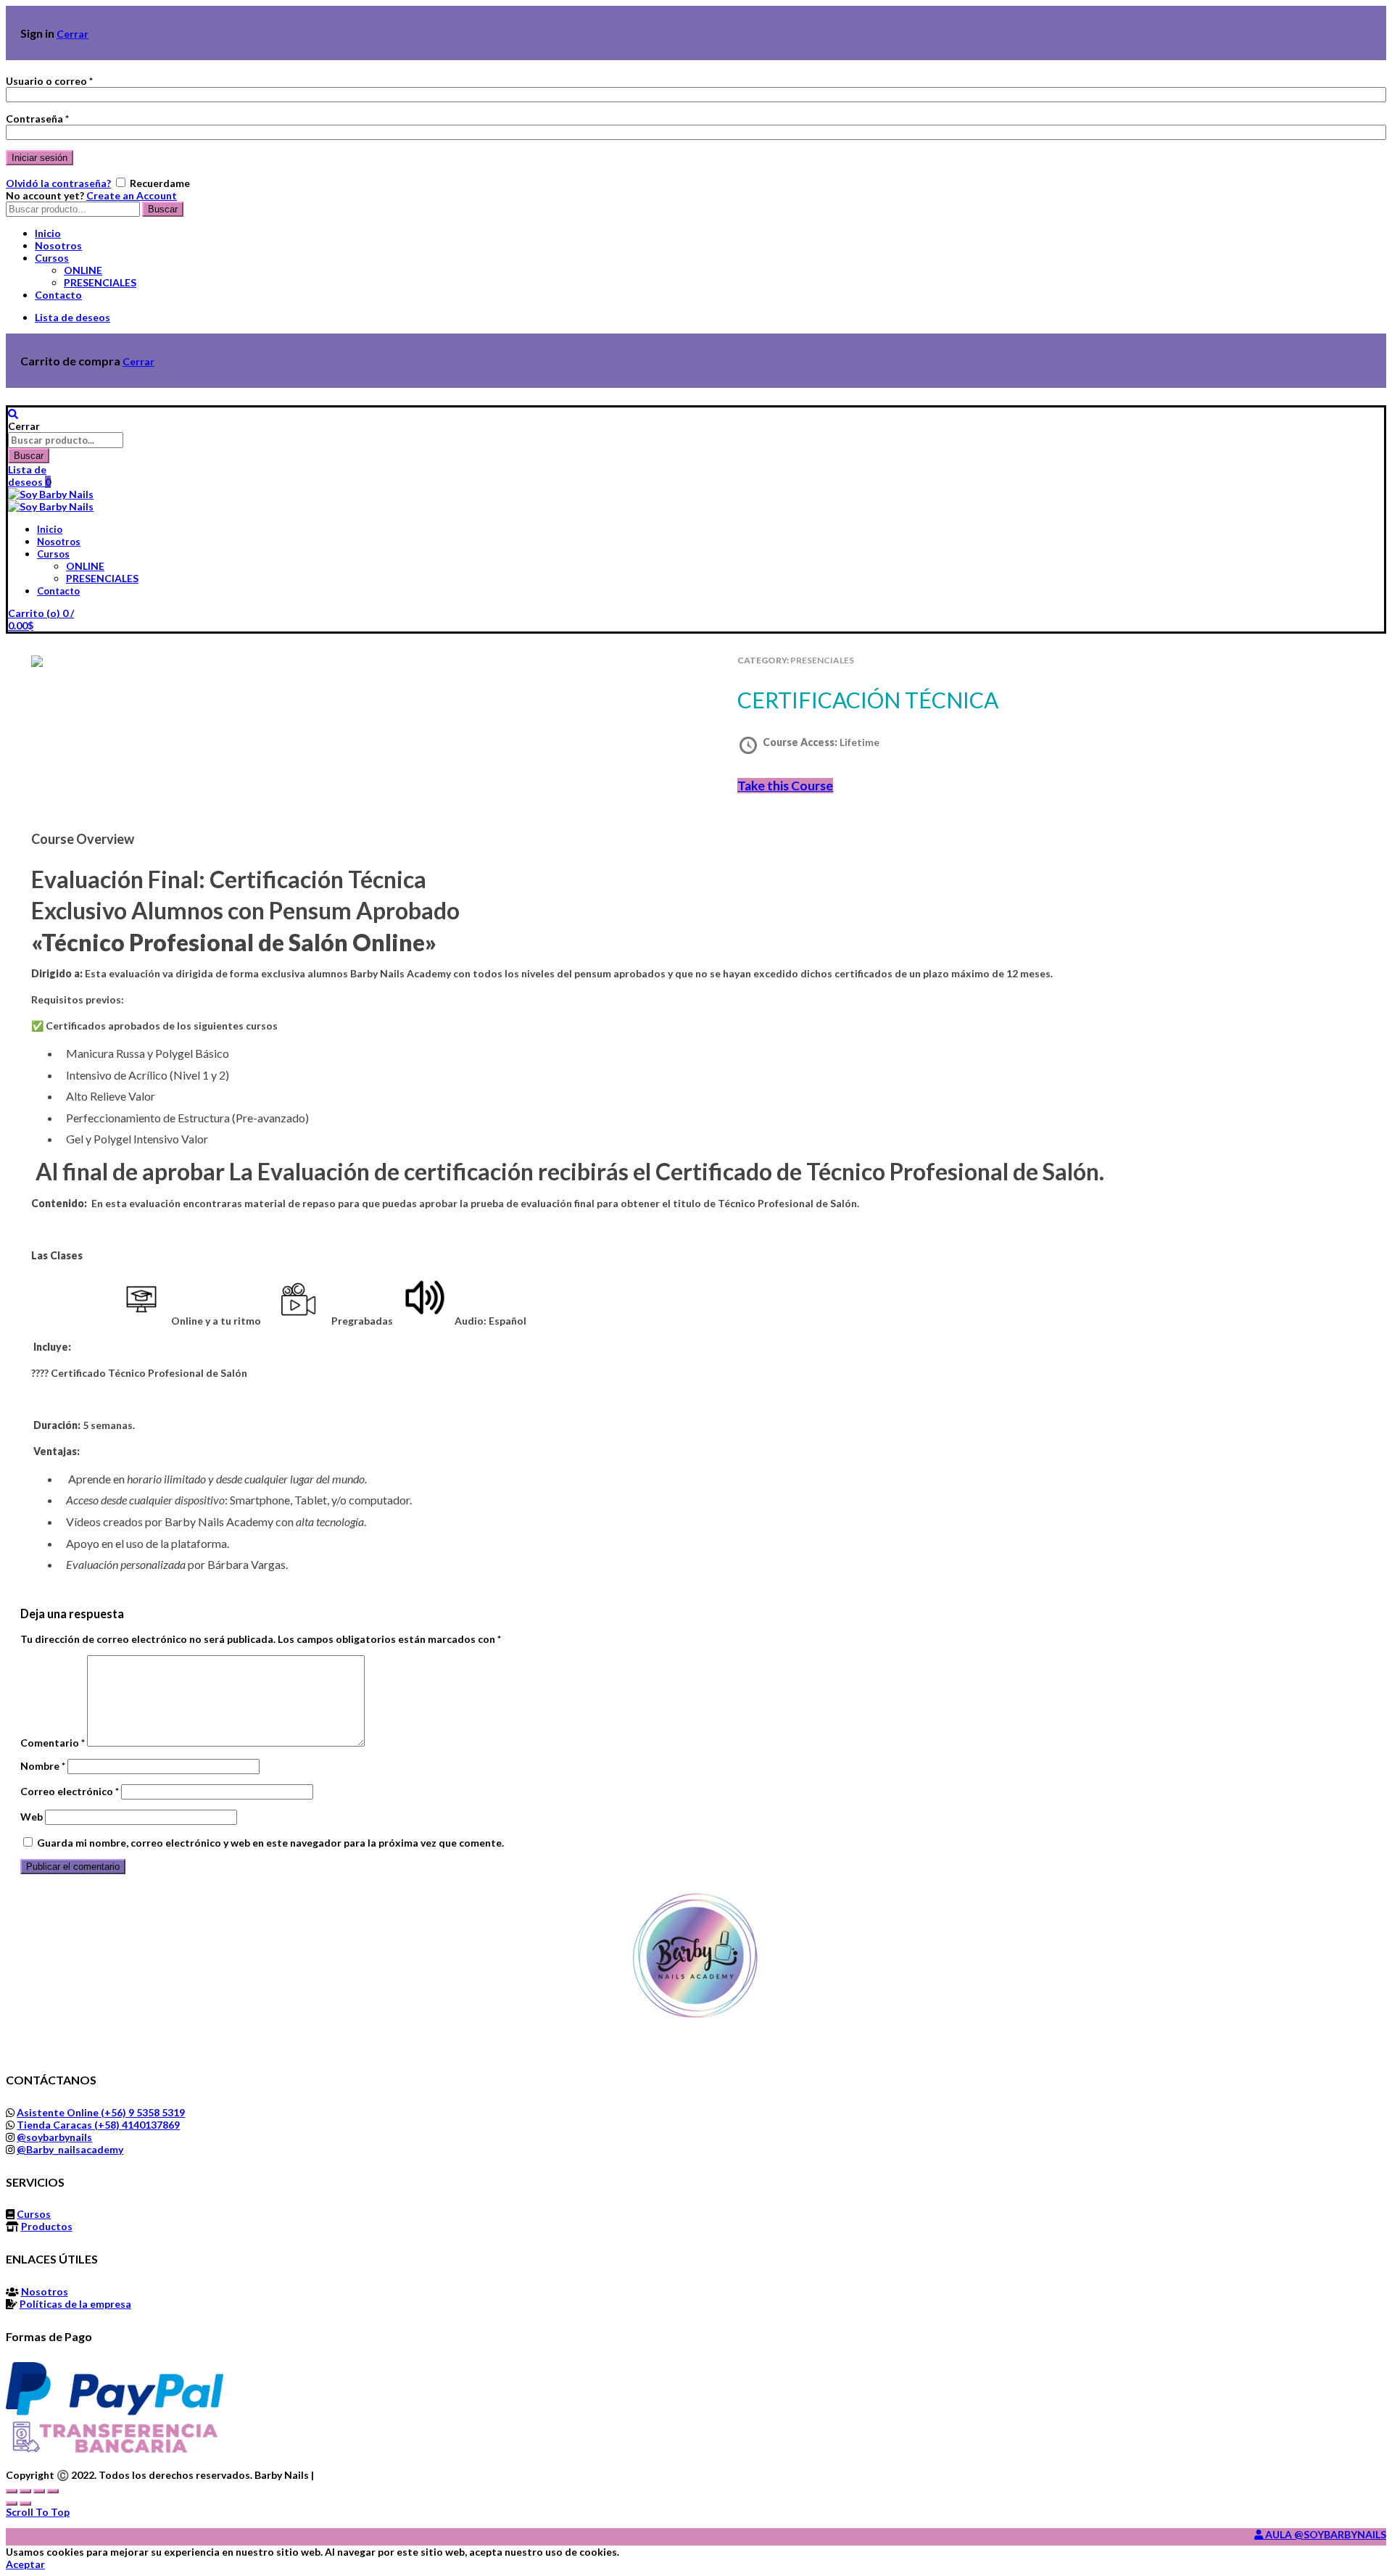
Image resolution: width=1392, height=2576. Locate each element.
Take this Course (785, 786)
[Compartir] (25, 2491)
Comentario (53, 1743)
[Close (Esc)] (12, 2491)
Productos (47, 2226)
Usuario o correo (49, 81)
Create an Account (132, 195)
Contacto (58, 295)
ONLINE (83, 270)
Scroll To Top (38, 2512)
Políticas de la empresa (75, 2304)
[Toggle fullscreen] (39, 2491)
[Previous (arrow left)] (12, 2503)
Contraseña (37, 119)
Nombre (43, 1766)
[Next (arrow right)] (25, 2503)
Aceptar (25, 2564)
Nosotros (58, 245)
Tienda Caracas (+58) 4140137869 (98, 2125)
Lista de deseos (72, 317)
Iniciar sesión (40, 158)
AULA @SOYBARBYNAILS (1325, 2534)
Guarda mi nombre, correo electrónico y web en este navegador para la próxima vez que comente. (270, 1843)
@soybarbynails (54, 2137)
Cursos (52, 258)
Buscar (163, 209)
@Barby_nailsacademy (70, 2149)
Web (32, 1817)
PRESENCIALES (100, 282)
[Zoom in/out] (53, 2491)
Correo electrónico (70, 1791)
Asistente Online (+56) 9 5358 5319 (101, 2112)
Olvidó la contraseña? (58, 183)
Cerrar (72, 34)
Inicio (48, 233)
